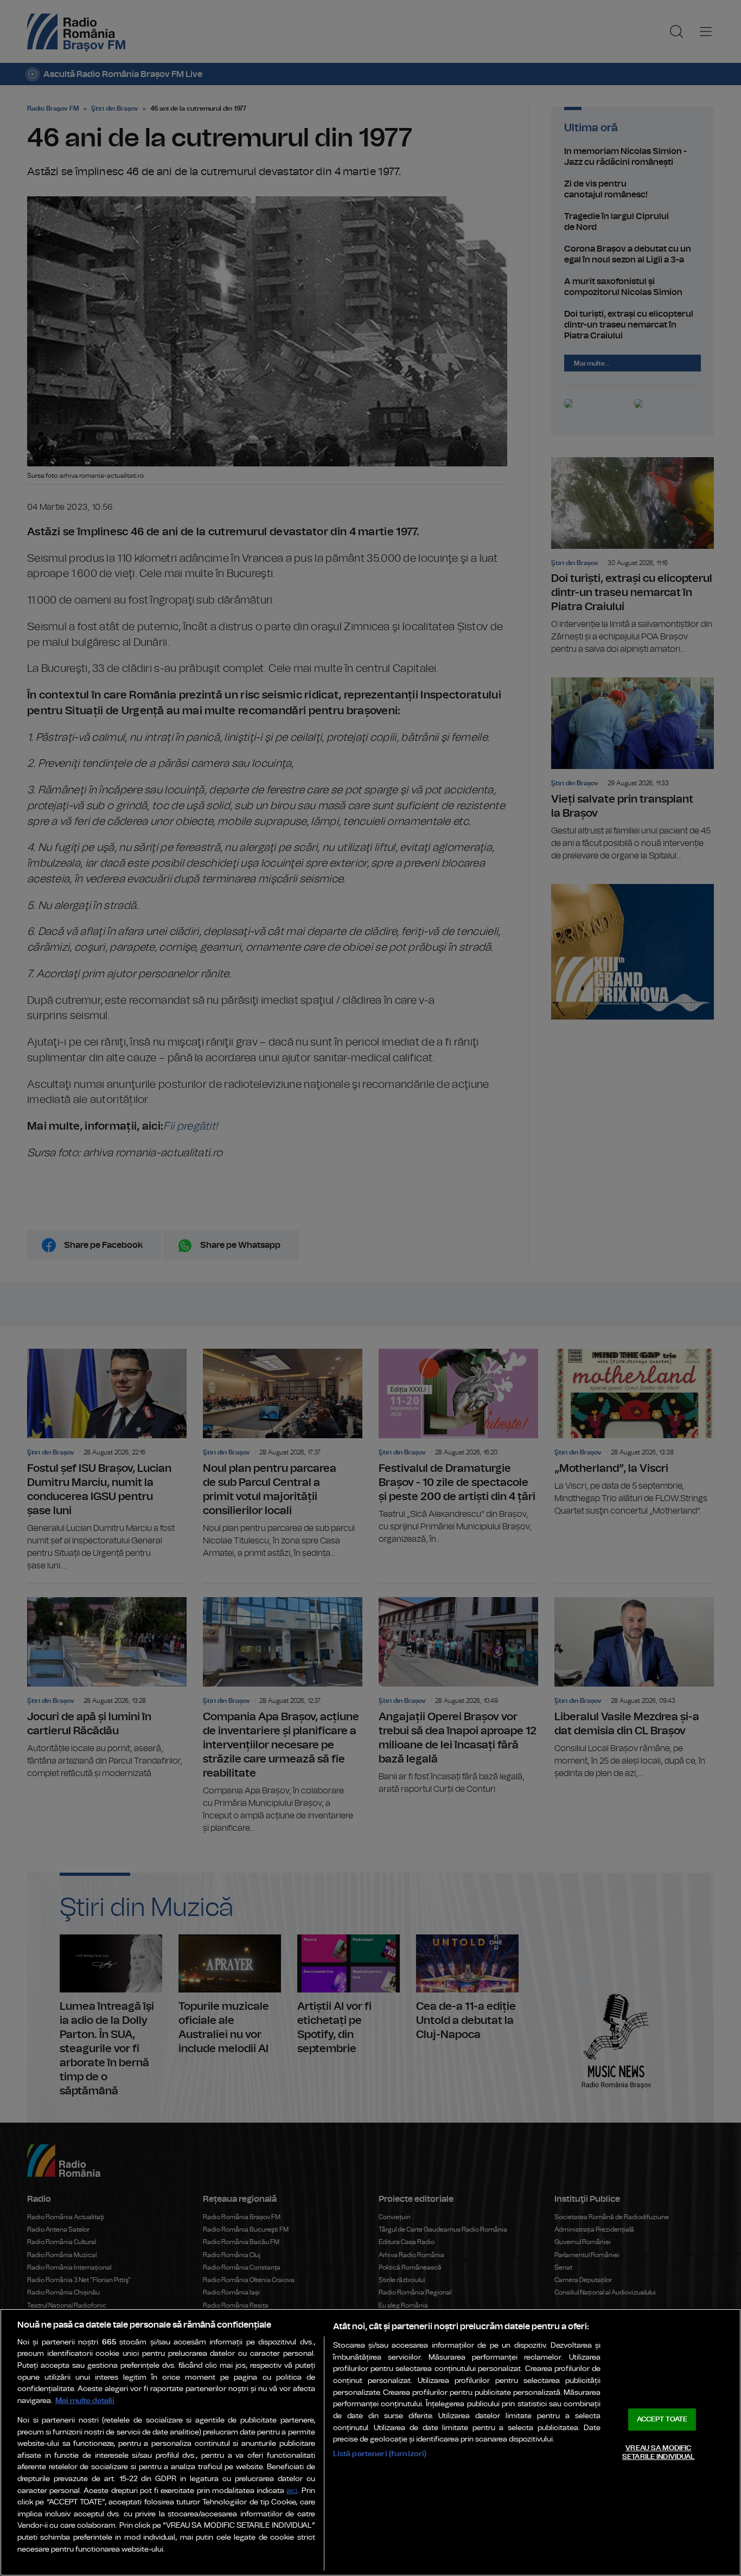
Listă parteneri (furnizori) (380, 2454)
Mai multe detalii (85, 2401)
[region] (370, 2442)
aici (292, 2491)
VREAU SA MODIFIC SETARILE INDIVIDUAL (658, 2453)
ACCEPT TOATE (662, 2420)
